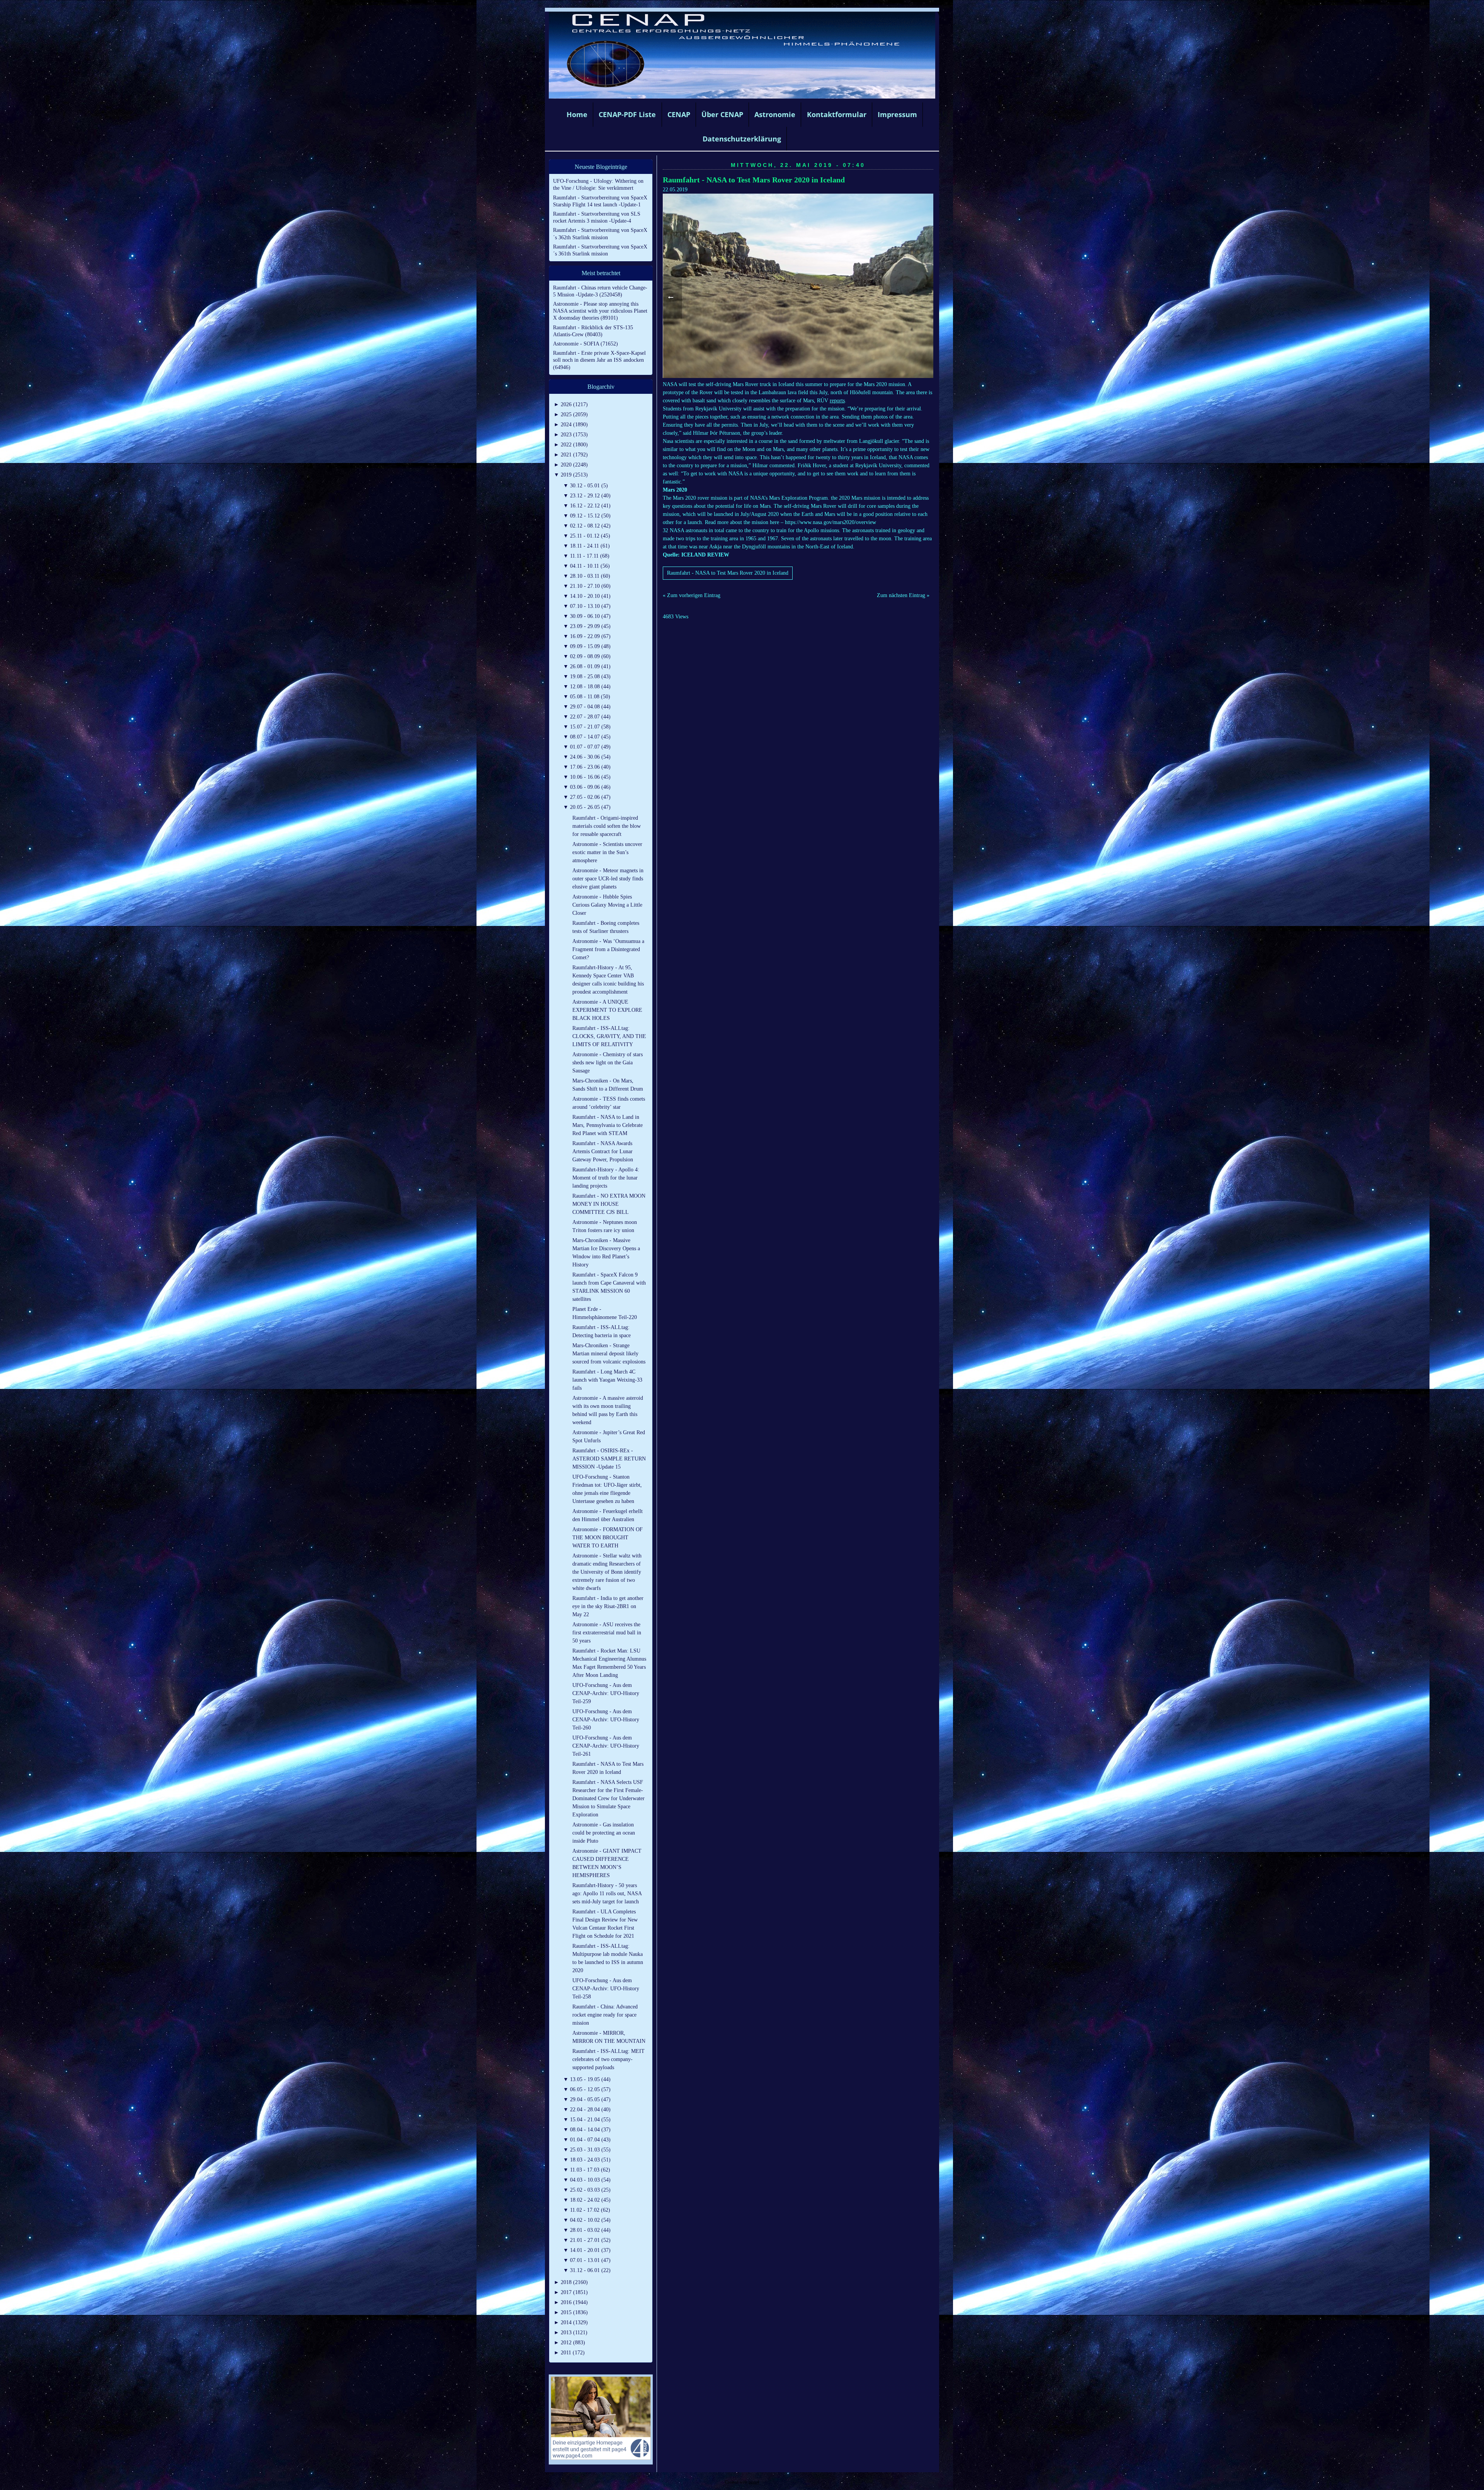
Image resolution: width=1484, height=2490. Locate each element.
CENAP (679, 114)
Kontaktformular (837, 114)
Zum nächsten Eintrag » (903, 595)
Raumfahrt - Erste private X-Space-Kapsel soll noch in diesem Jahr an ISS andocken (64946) (599, 360)
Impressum (897, 114)
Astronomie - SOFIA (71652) (585, 344)
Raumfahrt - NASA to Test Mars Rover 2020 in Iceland (754, 180)
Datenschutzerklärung (742, 139)
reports (837, 401)
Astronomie (775, 114)
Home (577, 114)
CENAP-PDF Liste (627, 114)
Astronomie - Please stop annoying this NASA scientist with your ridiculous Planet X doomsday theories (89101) (600, 311)
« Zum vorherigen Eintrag (692, 595)
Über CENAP (722, 114)
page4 (754, 2482)
